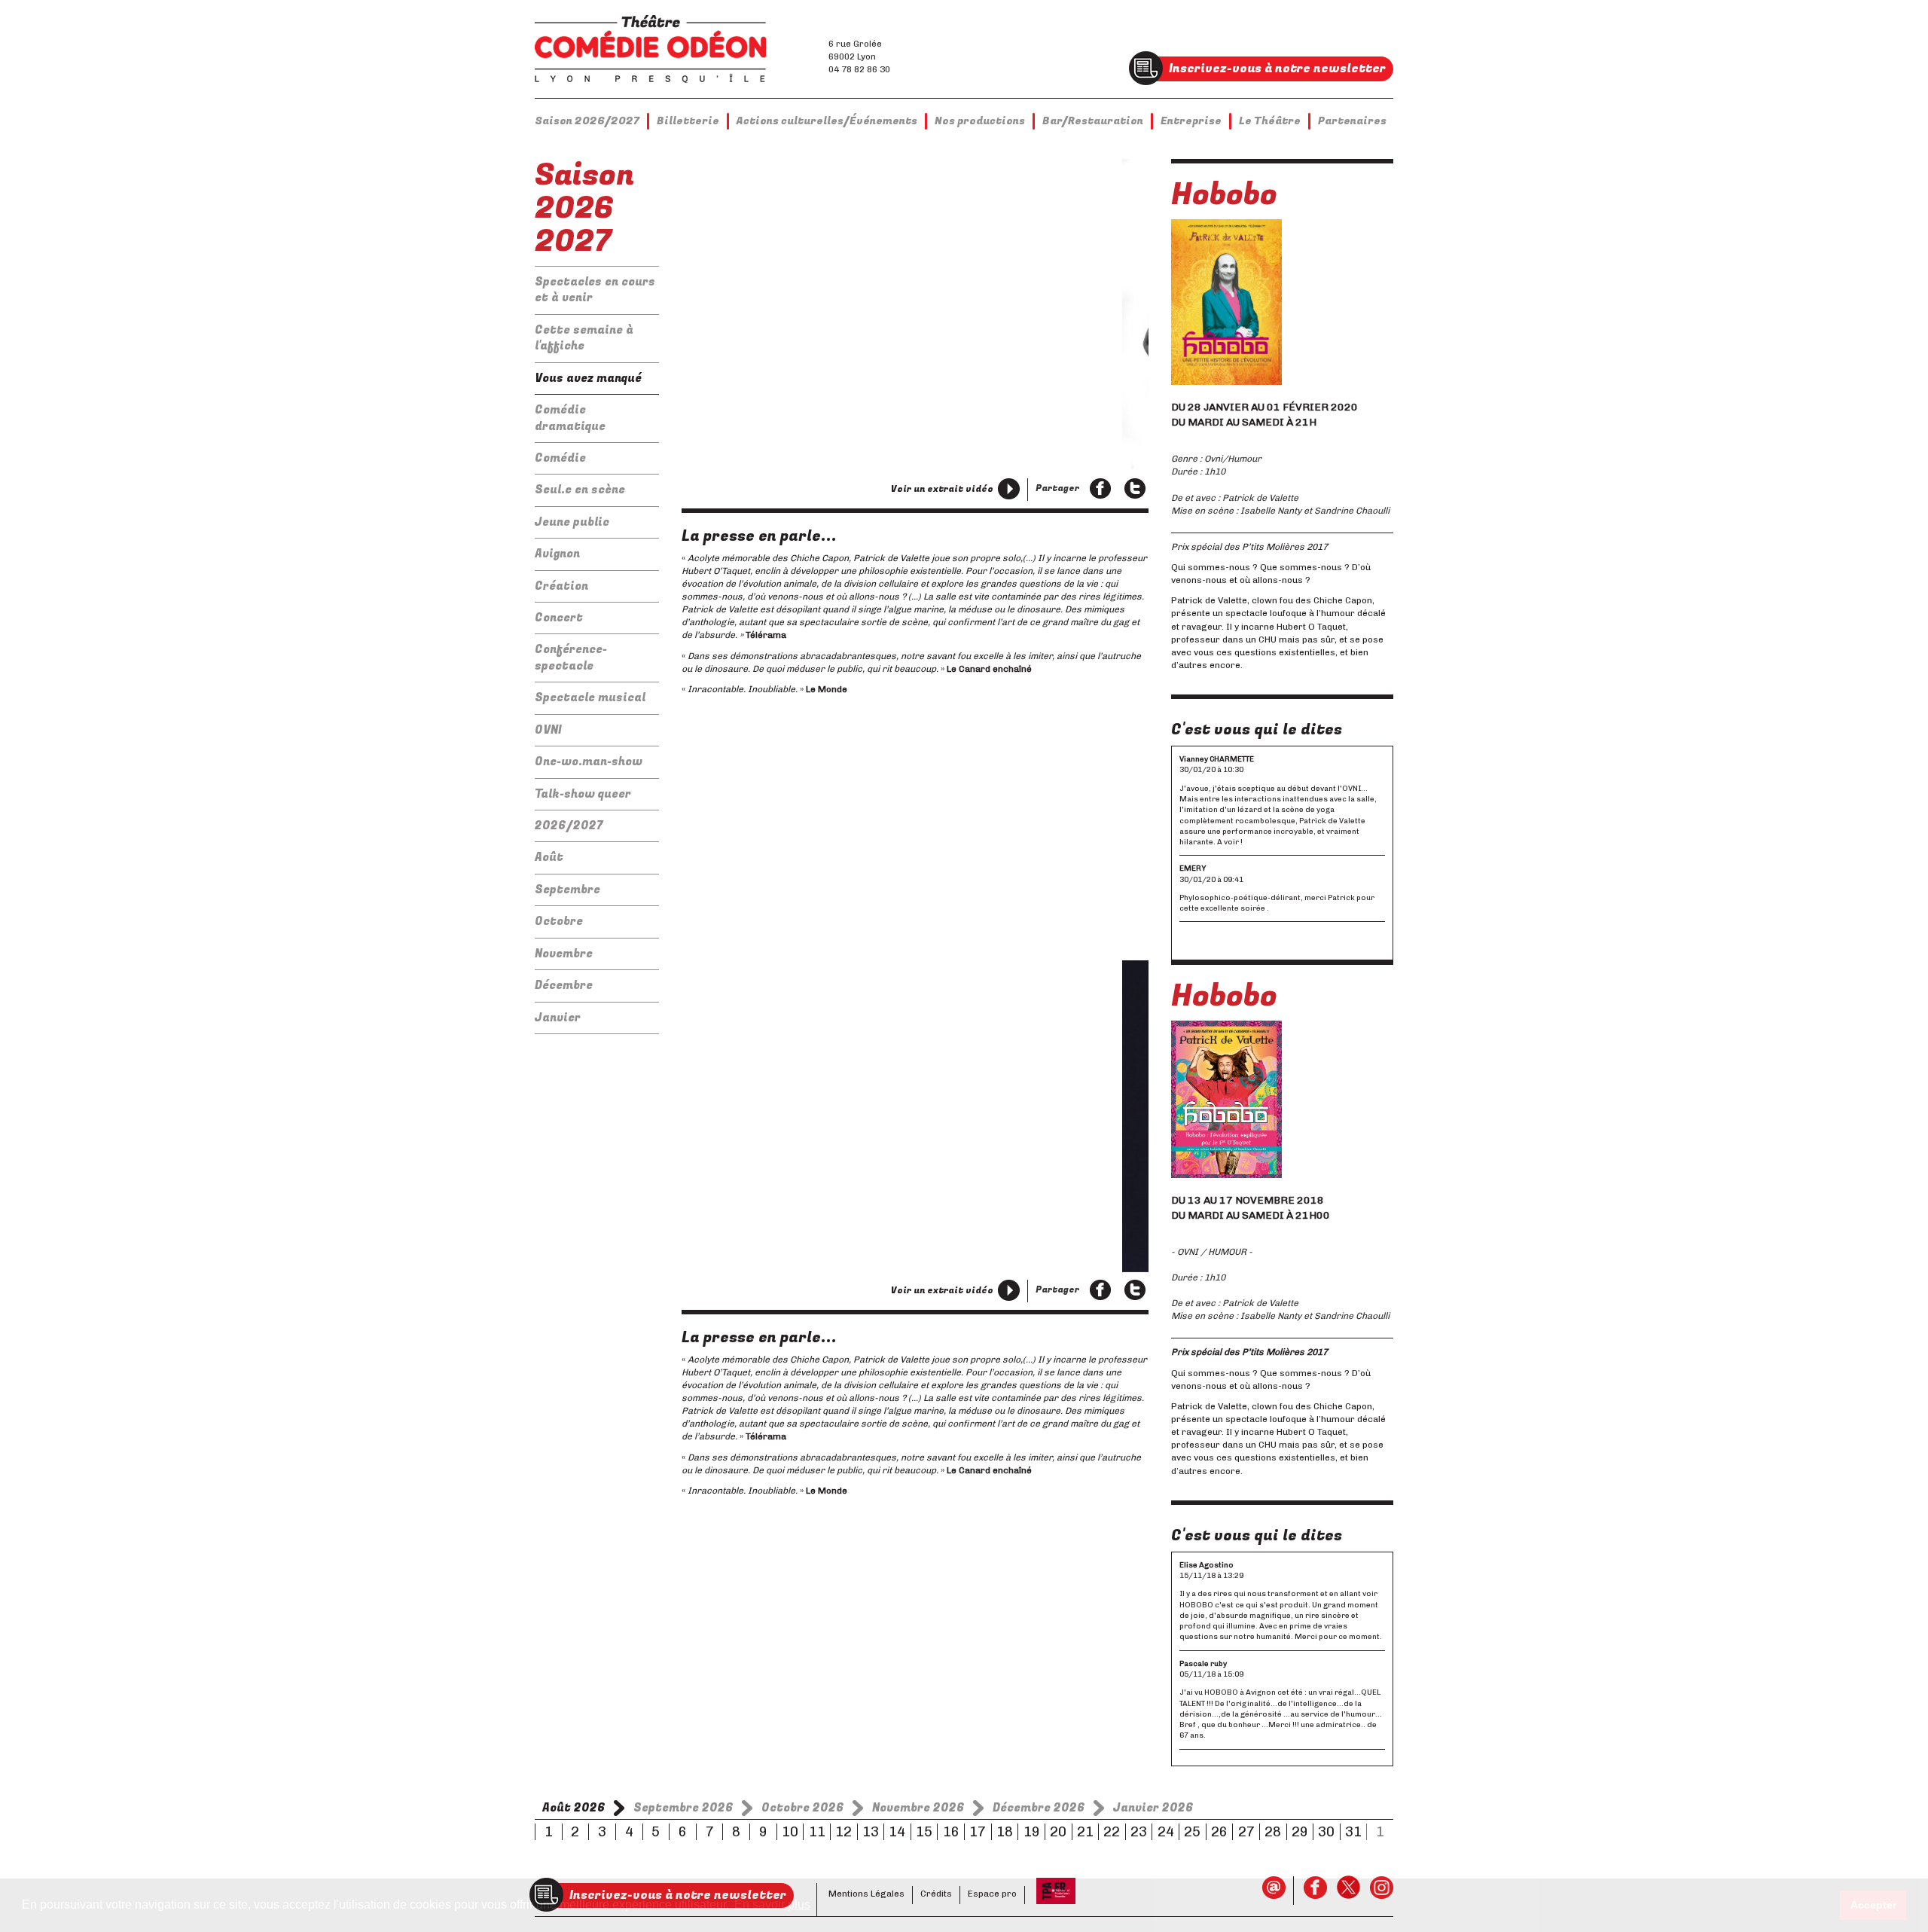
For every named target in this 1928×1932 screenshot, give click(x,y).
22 (1112, 1832)
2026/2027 (569, 826)
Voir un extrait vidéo (942, 489)
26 (1219, 1832)
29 (1300, 1832)
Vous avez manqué (588, 378)
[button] (705, 411)
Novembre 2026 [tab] (918, 1808)
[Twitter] (1135, 490)
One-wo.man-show (589, 762)
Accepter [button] (1873, 1905)
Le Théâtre (1270, 121)
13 (871, 1832)
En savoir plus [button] (772, 1905)
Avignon (557, 554)
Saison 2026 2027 (584, 208)
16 (951, 1832)
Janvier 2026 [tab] (1153, 1808)
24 (1166, 1832)
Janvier (558, 1018)
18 (1005, 1832)
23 (1139, 1832)
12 (843, 1832)
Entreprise (1191, 121)
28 (1273, 1832)
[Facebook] (1100, 490)
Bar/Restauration (1093, 121)
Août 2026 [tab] (574, 1808)
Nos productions (980, 121)
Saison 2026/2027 (587, 121)
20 (1058, 1832)
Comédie (560, 458)
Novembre (564, 954)
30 (1326, 1832)
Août (549, 857)
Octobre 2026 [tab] (803, 1808)
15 (924, 1832)
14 (897, 1832)
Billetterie (688, 121)
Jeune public (572, 522)
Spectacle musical (590, 697)
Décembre (564, 985)
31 (1353, 1832)
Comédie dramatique (570, 418)
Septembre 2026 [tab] (683, 1808)
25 (1192, 1832)
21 (1085, 1832)
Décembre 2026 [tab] (1039, 1808)
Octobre (559, 921)
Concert (559, 618)
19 (1032, 1832)
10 (790, 1832)
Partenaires (1352, 121)
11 (817, 1832)
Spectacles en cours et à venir (595, 290)
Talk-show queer (583, 794)
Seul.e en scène (580, 490)
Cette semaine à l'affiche (584, 338)
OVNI (548, 730)
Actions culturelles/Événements (827, 121)
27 (1246, 1832)
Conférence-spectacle (571, 657)
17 (978, 1832)
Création (561, 586)
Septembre (567, 890)
